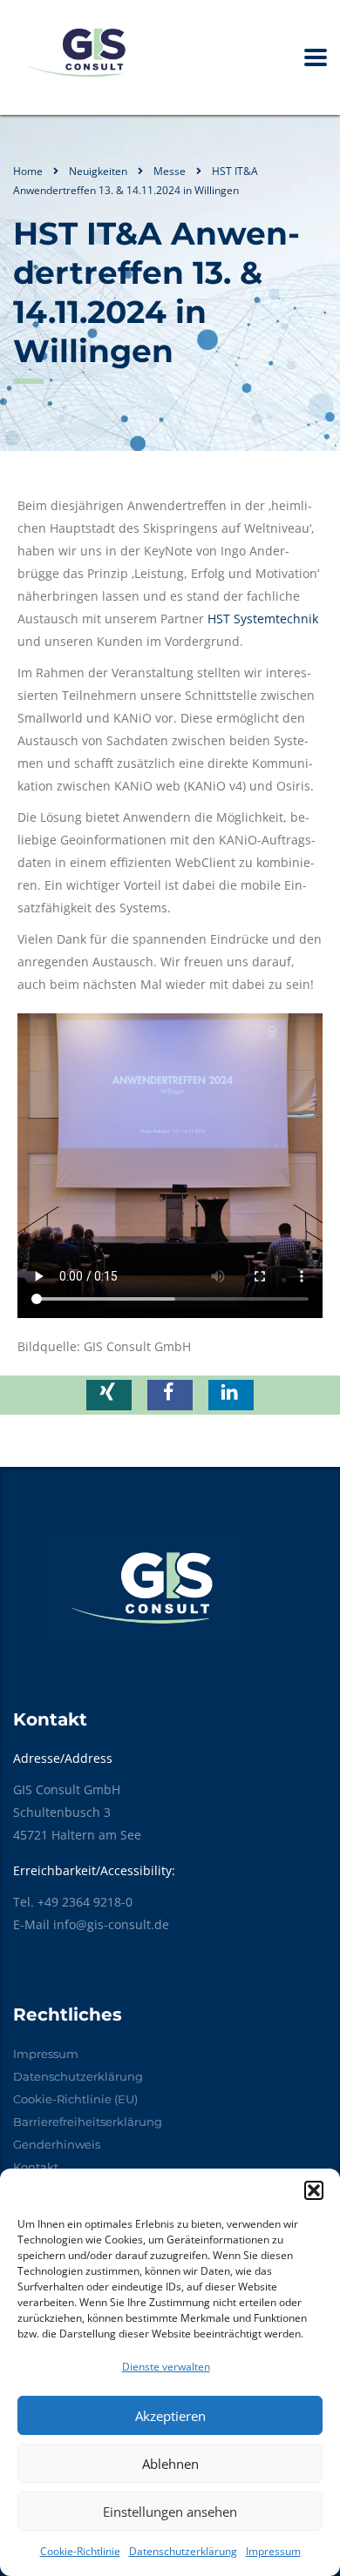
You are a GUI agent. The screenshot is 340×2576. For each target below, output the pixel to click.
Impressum (273, 2551)
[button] (314, 2190)
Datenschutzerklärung (183, 2551)
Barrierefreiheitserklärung (88, 2122)
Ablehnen (170, 2464)
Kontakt (36, 2167)
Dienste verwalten (166, 2367)
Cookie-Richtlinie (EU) (75, 2099)
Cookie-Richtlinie (80, 2551)
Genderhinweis (57, 2144)
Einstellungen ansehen (170, 2512)
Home (28, 171)
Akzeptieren (170, 2416)
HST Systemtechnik (263, 619)
